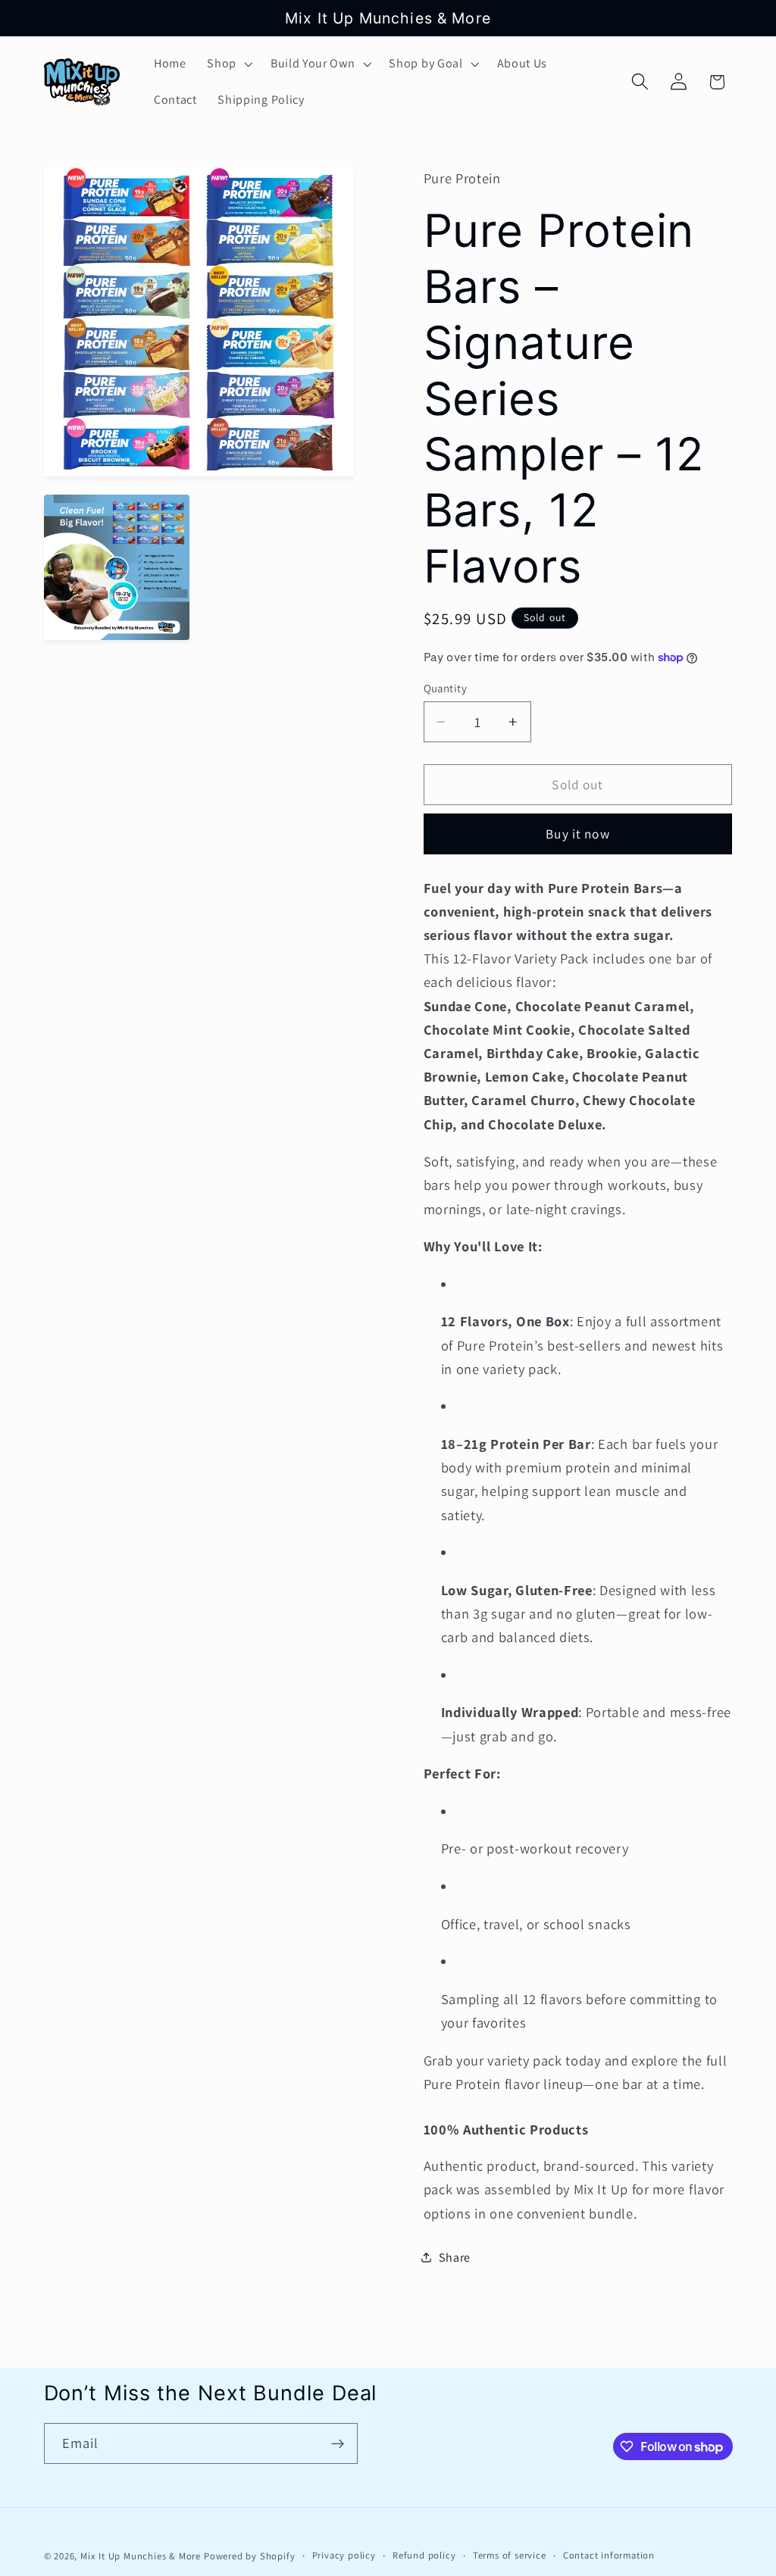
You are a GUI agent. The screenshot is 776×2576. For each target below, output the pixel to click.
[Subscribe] (338, 2443)
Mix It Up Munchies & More (141, 2556)
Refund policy (424, 2555)
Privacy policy (344, 2555)
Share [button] (455, 2258)
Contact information (609, 2555)
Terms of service (510, 2555)
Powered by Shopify (250, 2556)
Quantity (446, 688)
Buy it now (578, 834)
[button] (228, 64)
